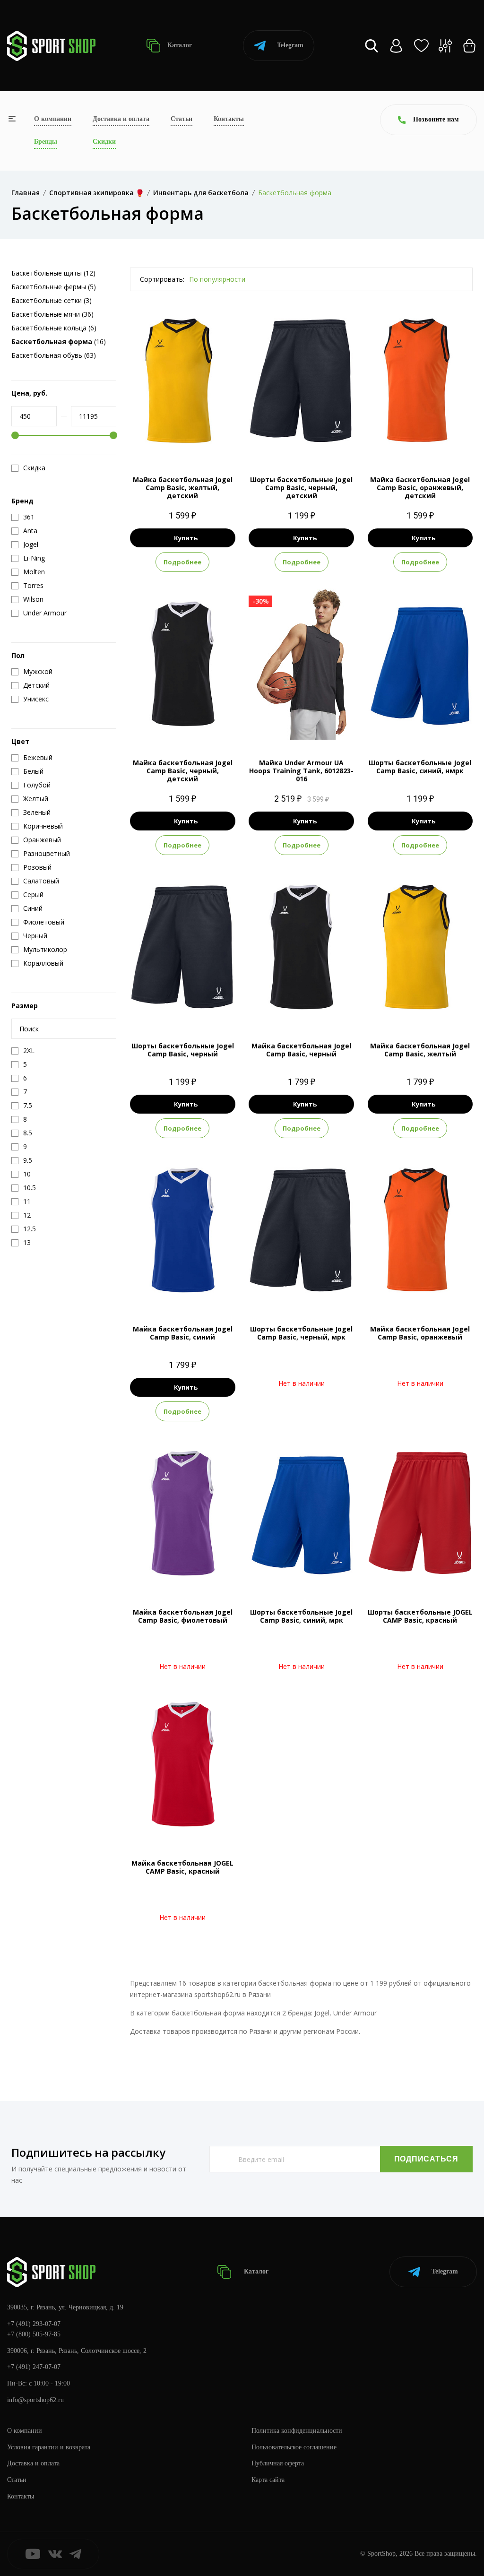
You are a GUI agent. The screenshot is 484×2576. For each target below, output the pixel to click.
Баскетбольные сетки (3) (52, 300)
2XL (327, 724)
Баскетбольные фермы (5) (54, 287)
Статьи (181, 119)
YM (191, 441)
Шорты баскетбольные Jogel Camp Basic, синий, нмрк (420, 767)
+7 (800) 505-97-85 (34, 2334)
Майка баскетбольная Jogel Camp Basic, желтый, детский (183, 488)
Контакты (229, 119)
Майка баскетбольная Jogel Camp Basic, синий (183, 1333)
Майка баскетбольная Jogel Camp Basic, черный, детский (183, 771)
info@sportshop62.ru (35, 2400)
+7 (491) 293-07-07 (34, 2324)
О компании (53, 119)
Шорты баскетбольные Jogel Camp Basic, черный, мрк (301, 1333)
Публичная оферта (278, 2463)
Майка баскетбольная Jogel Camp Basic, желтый (420, 1050)
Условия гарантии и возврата (49, 2447)
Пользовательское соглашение (294, 2447)
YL (318, 441)
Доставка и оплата (121, 119)
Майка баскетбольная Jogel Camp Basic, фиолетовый (183, 1616)
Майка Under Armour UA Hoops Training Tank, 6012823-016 (301, 771)
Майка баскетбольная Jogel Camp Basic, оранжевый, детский (420, 488)
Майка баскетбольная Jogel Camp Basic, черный (301, 1050)
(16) (59, 341)
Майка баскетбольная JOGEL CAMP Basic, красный (182, 1867)
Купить (186, 538)
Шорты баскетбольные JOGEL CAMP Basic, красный (420, 1616)
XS (174, 441)
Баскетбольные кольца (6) (54, 328)
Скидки (104, 142)
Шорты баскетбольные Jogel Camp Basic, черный (183, 1050)
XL (309, 724)
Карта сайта (268, 2480)
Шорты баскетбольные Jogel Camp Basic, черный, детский (301, 488)
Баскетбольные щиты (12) (53, 273)
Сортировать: (162, 279)
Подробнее (182, 562)
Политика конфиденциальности (297, 2431)
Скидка (34, 468)
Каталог (179, 45)
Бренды (46, 142)
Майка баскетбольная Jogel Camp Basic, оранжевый (420, 1333)
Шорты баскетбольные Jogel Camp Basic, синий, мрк (301, 1616)
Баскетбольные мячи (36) (52, 314)
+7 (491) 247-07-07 (34, 2367)
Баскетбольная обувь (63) (54, 355)
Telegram (290, 45)
